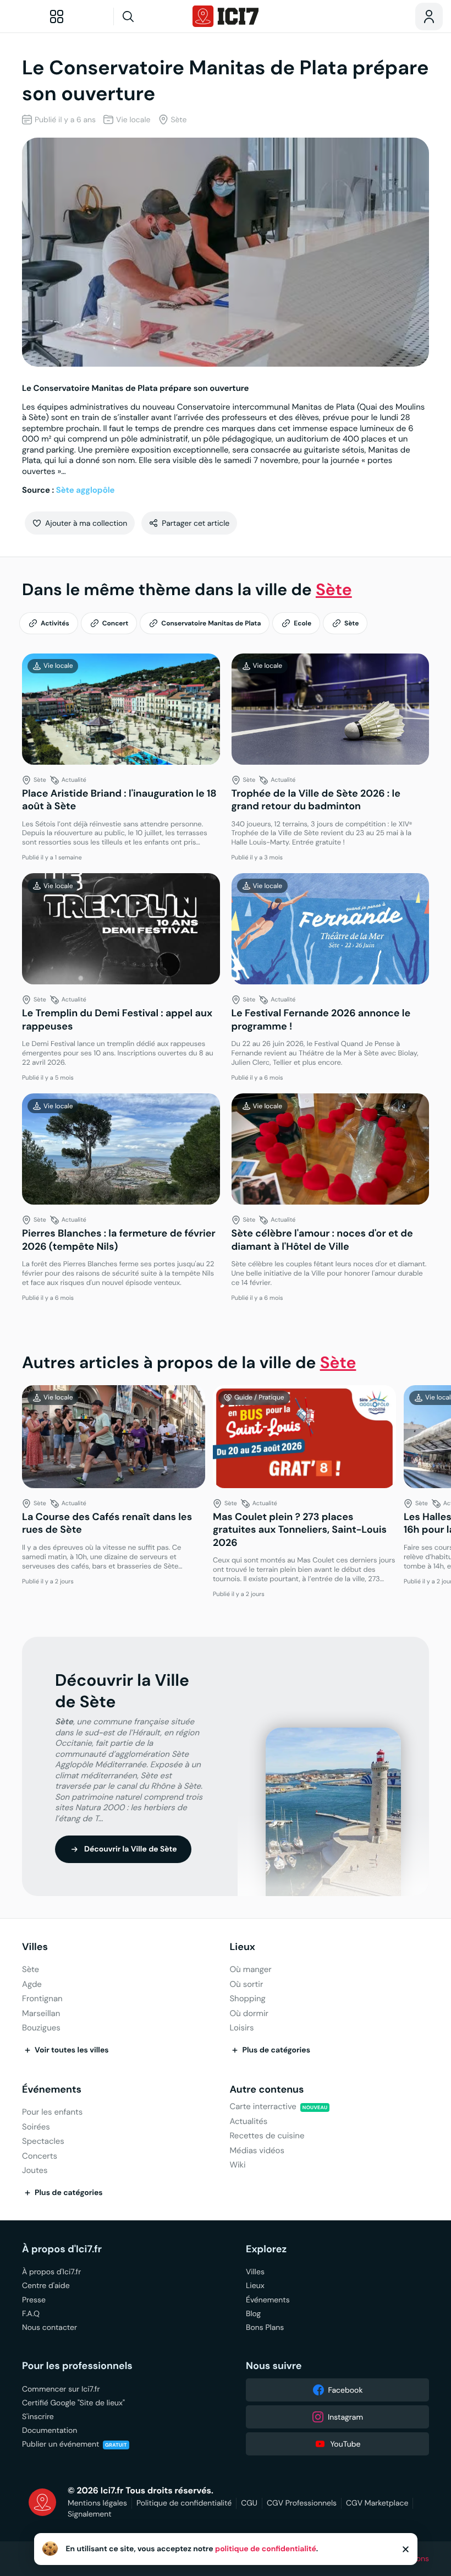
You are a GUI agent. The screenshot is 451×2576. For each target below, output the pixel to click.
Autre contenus (266, 2090)
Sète (334, 590)
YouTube (345, 2444)
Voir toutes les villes (72, 2050)
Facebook (346, 2390)
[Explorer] (57, 17)
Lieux (242, 1947)
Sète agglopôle (86, 490)
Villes (35, 1947)
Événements (52, 2090)
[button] (80, 523)
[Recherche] (149, 17)
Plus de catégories (276, 2050)
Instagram (345, 2417)
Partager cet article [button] (196, 523)
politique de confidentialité (266, 2549)
